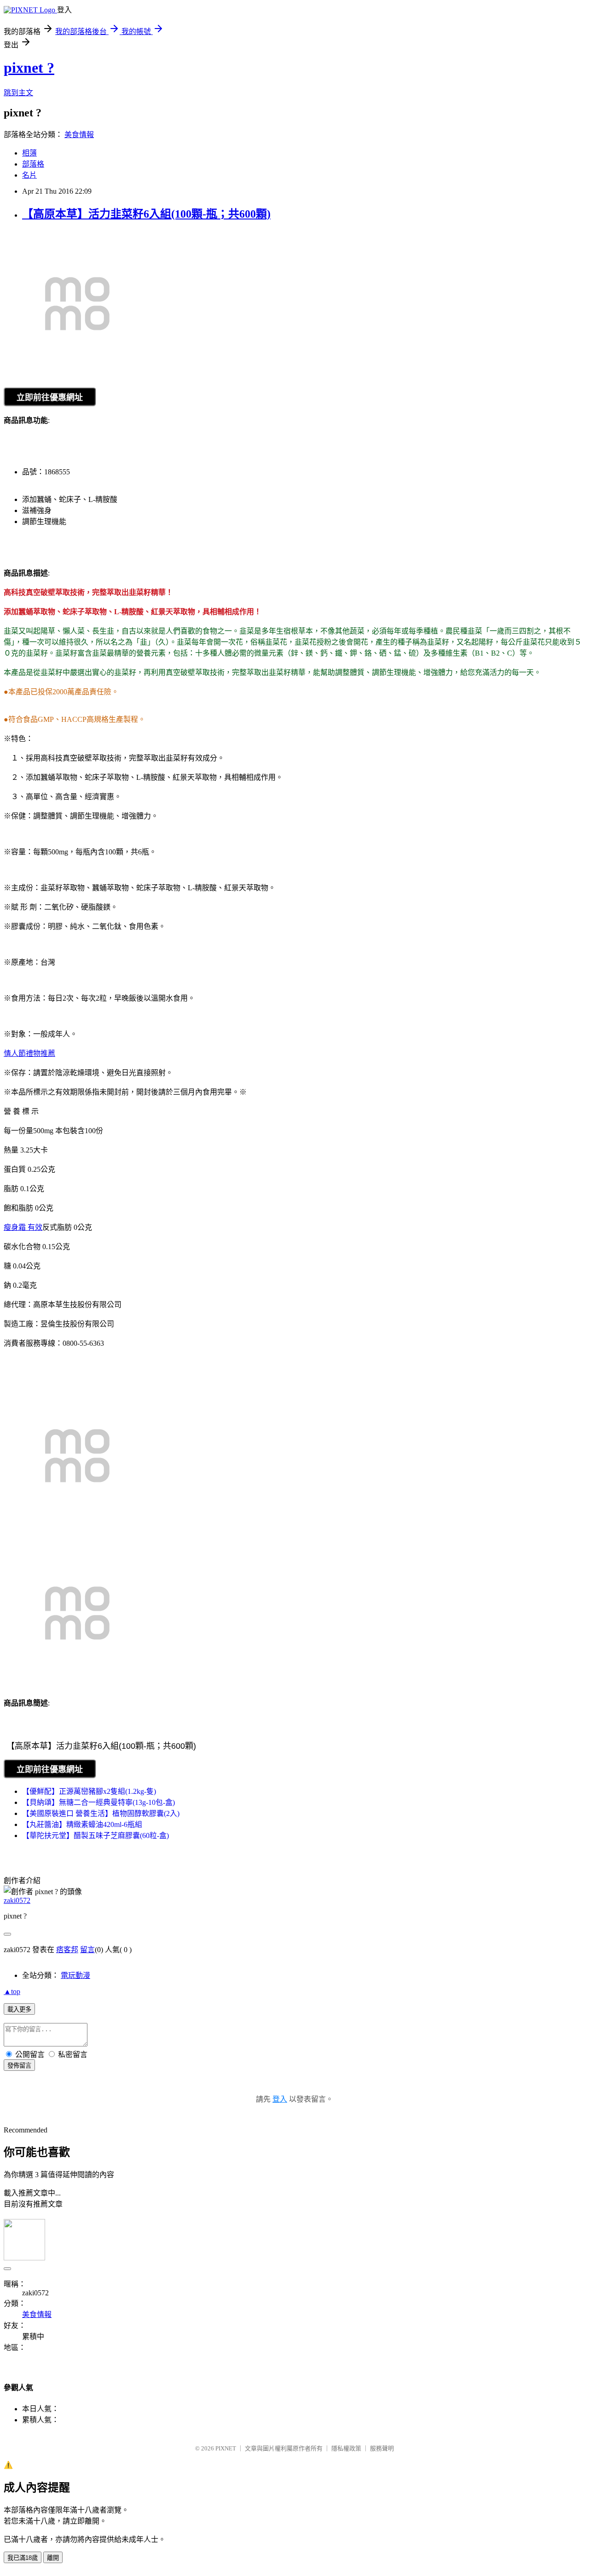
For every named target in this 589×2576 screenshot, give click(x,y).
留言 (87, 1950)
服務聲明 (382, 2448)
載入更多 (19, 2009)
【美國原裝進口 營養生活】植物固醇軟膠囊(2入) (101, 1813)
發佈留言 (19, 2066)
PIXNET (226, 2448)
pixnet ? (29, 68)
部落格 (33, 164)
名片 (29, 175)
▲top (12, 1991)
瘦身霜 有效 (23, 1227)
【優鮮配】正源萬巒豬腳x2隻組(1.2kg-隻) (89, 1791)
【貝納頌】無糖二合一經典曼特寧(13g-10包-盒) (98, 1802)
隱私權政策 (346, 2448)
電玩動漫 (75, 1975)
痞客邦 (67, 1950)
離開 (53, 2558)
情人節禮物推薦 (29, 1053)
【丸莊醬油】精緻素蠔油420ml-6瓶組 (82, 1824)
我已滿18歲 (23, 2558)
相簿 (29, 153)
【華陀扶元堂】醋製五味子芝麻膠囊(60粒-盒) (95, 1835)
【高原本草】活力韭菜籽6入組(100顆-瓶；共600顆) (146, 214)
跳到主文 (18, 93)
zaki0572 (17, 1900)
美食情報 (79, 135)
